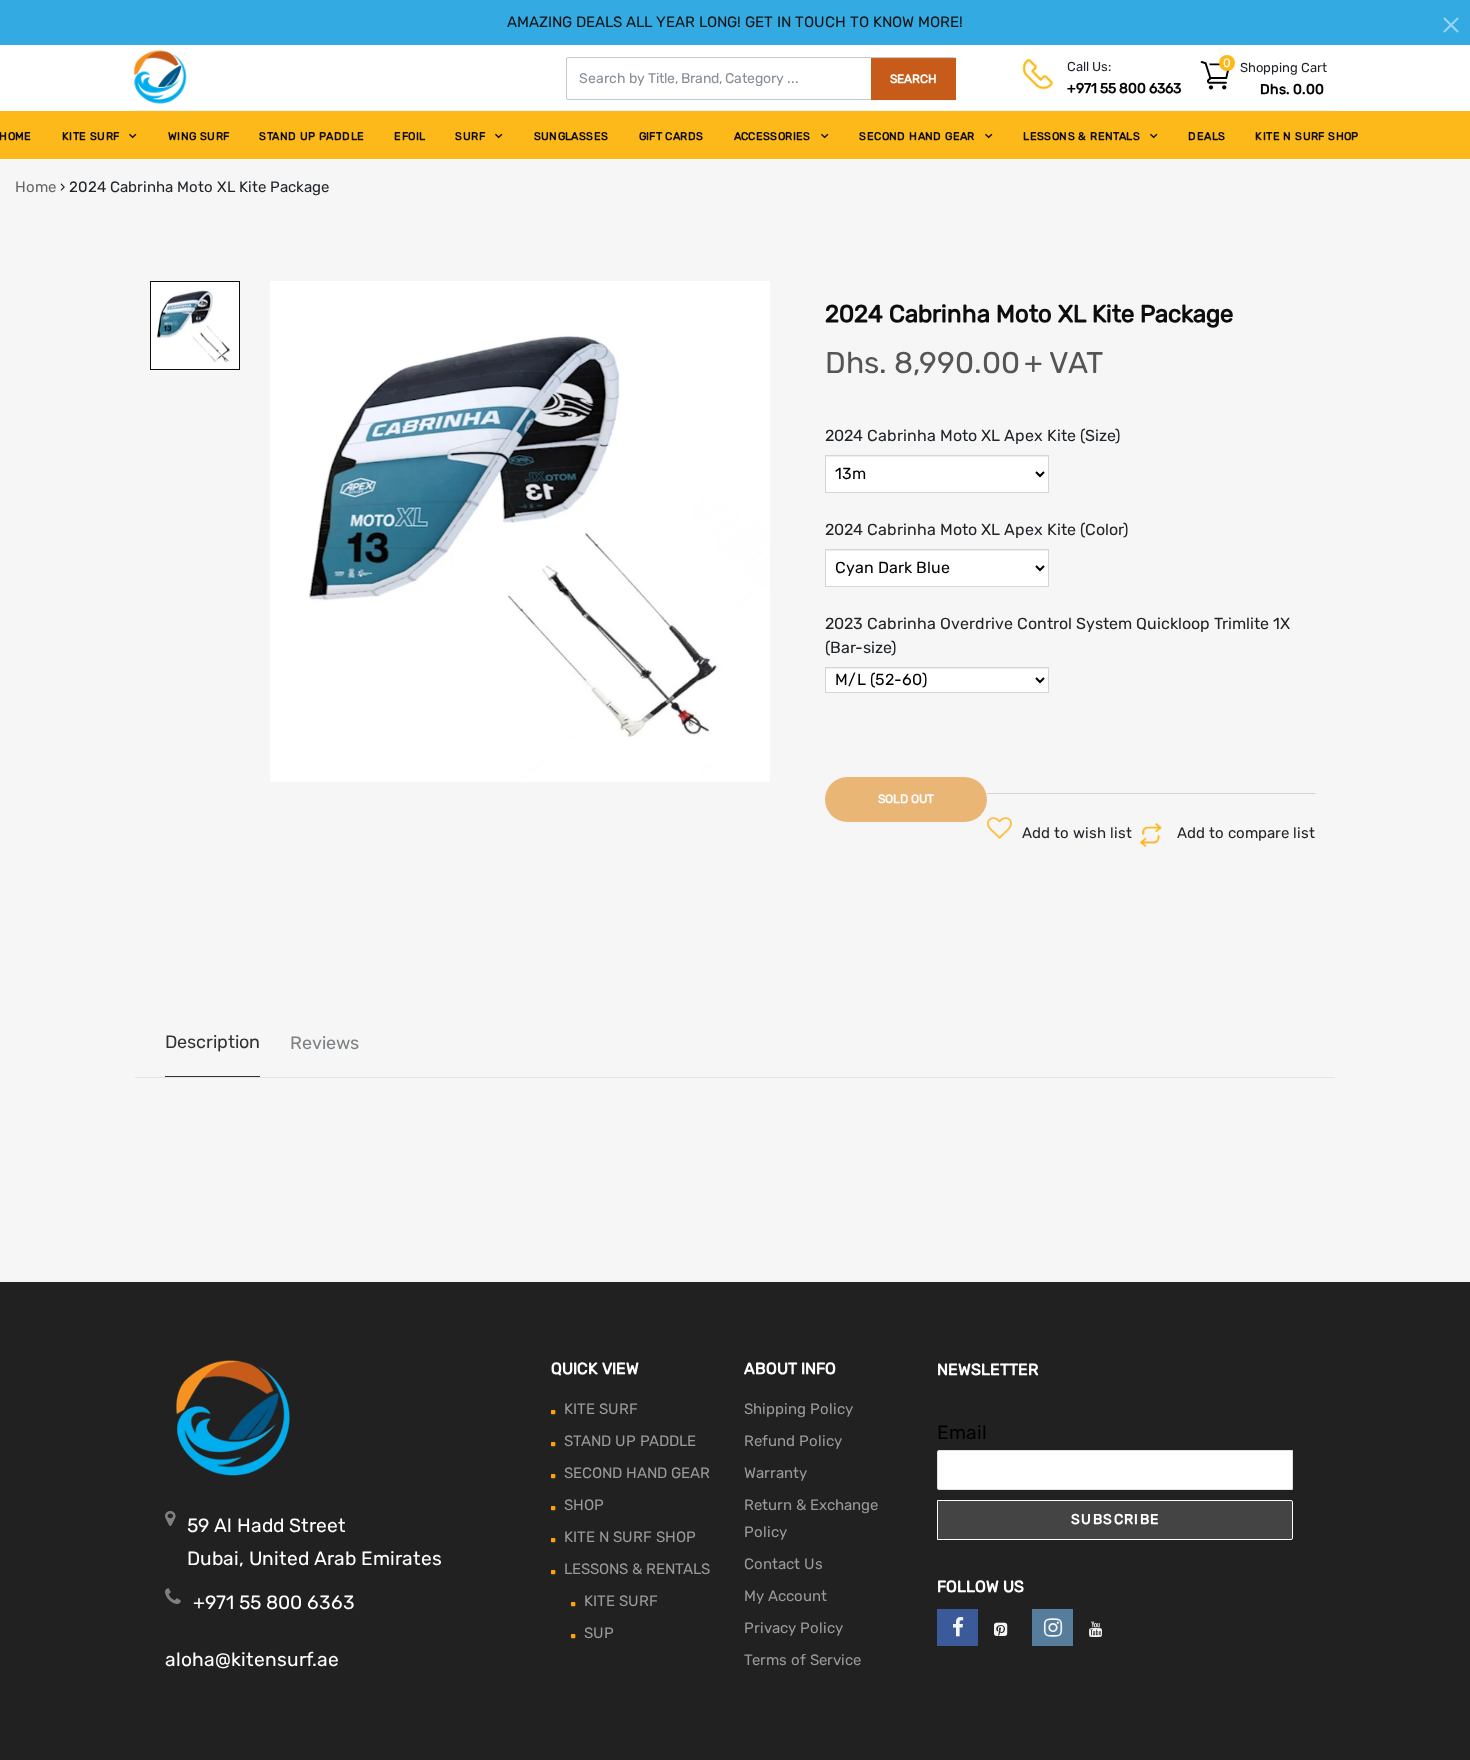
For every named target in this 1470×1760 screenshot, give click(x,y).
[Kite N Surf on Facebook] (957, 1627)
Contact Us (783, 1564)
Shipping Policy (798, 1409)
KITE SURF (91, 136)
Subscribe (1115, 1519)
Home (35, 187)
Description (212, 1042)
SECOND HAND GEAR (916, 136)
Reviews (324, 1043)
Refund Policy (793, 1441)
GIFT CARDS (671, 136)
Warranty (775, 1473)
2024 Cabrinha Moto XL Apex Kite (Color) (976, 529)
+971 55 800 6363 (1124, 88)
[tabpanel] (520, 531)
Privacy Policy (793, 1628)
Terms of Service (802, 1660)
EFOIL (409, 136)
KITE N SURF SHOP (1306, 136)
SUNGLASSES (571, 136)
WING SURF (199, 136)
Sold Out (906, 799)
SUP (599, 1633)
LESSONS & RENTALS (1081, 136)
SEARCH (913, 79)
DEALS (1206, 136)
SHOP (584, 1505)
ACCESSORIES (772, 136)
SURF (470, 136)
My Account (785, 1596)
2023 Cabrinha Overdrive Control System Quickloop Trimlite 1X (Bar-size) (1057, 635)
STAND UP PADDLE (311, 136)
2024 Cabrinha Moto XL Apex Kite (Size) (972, 435)
